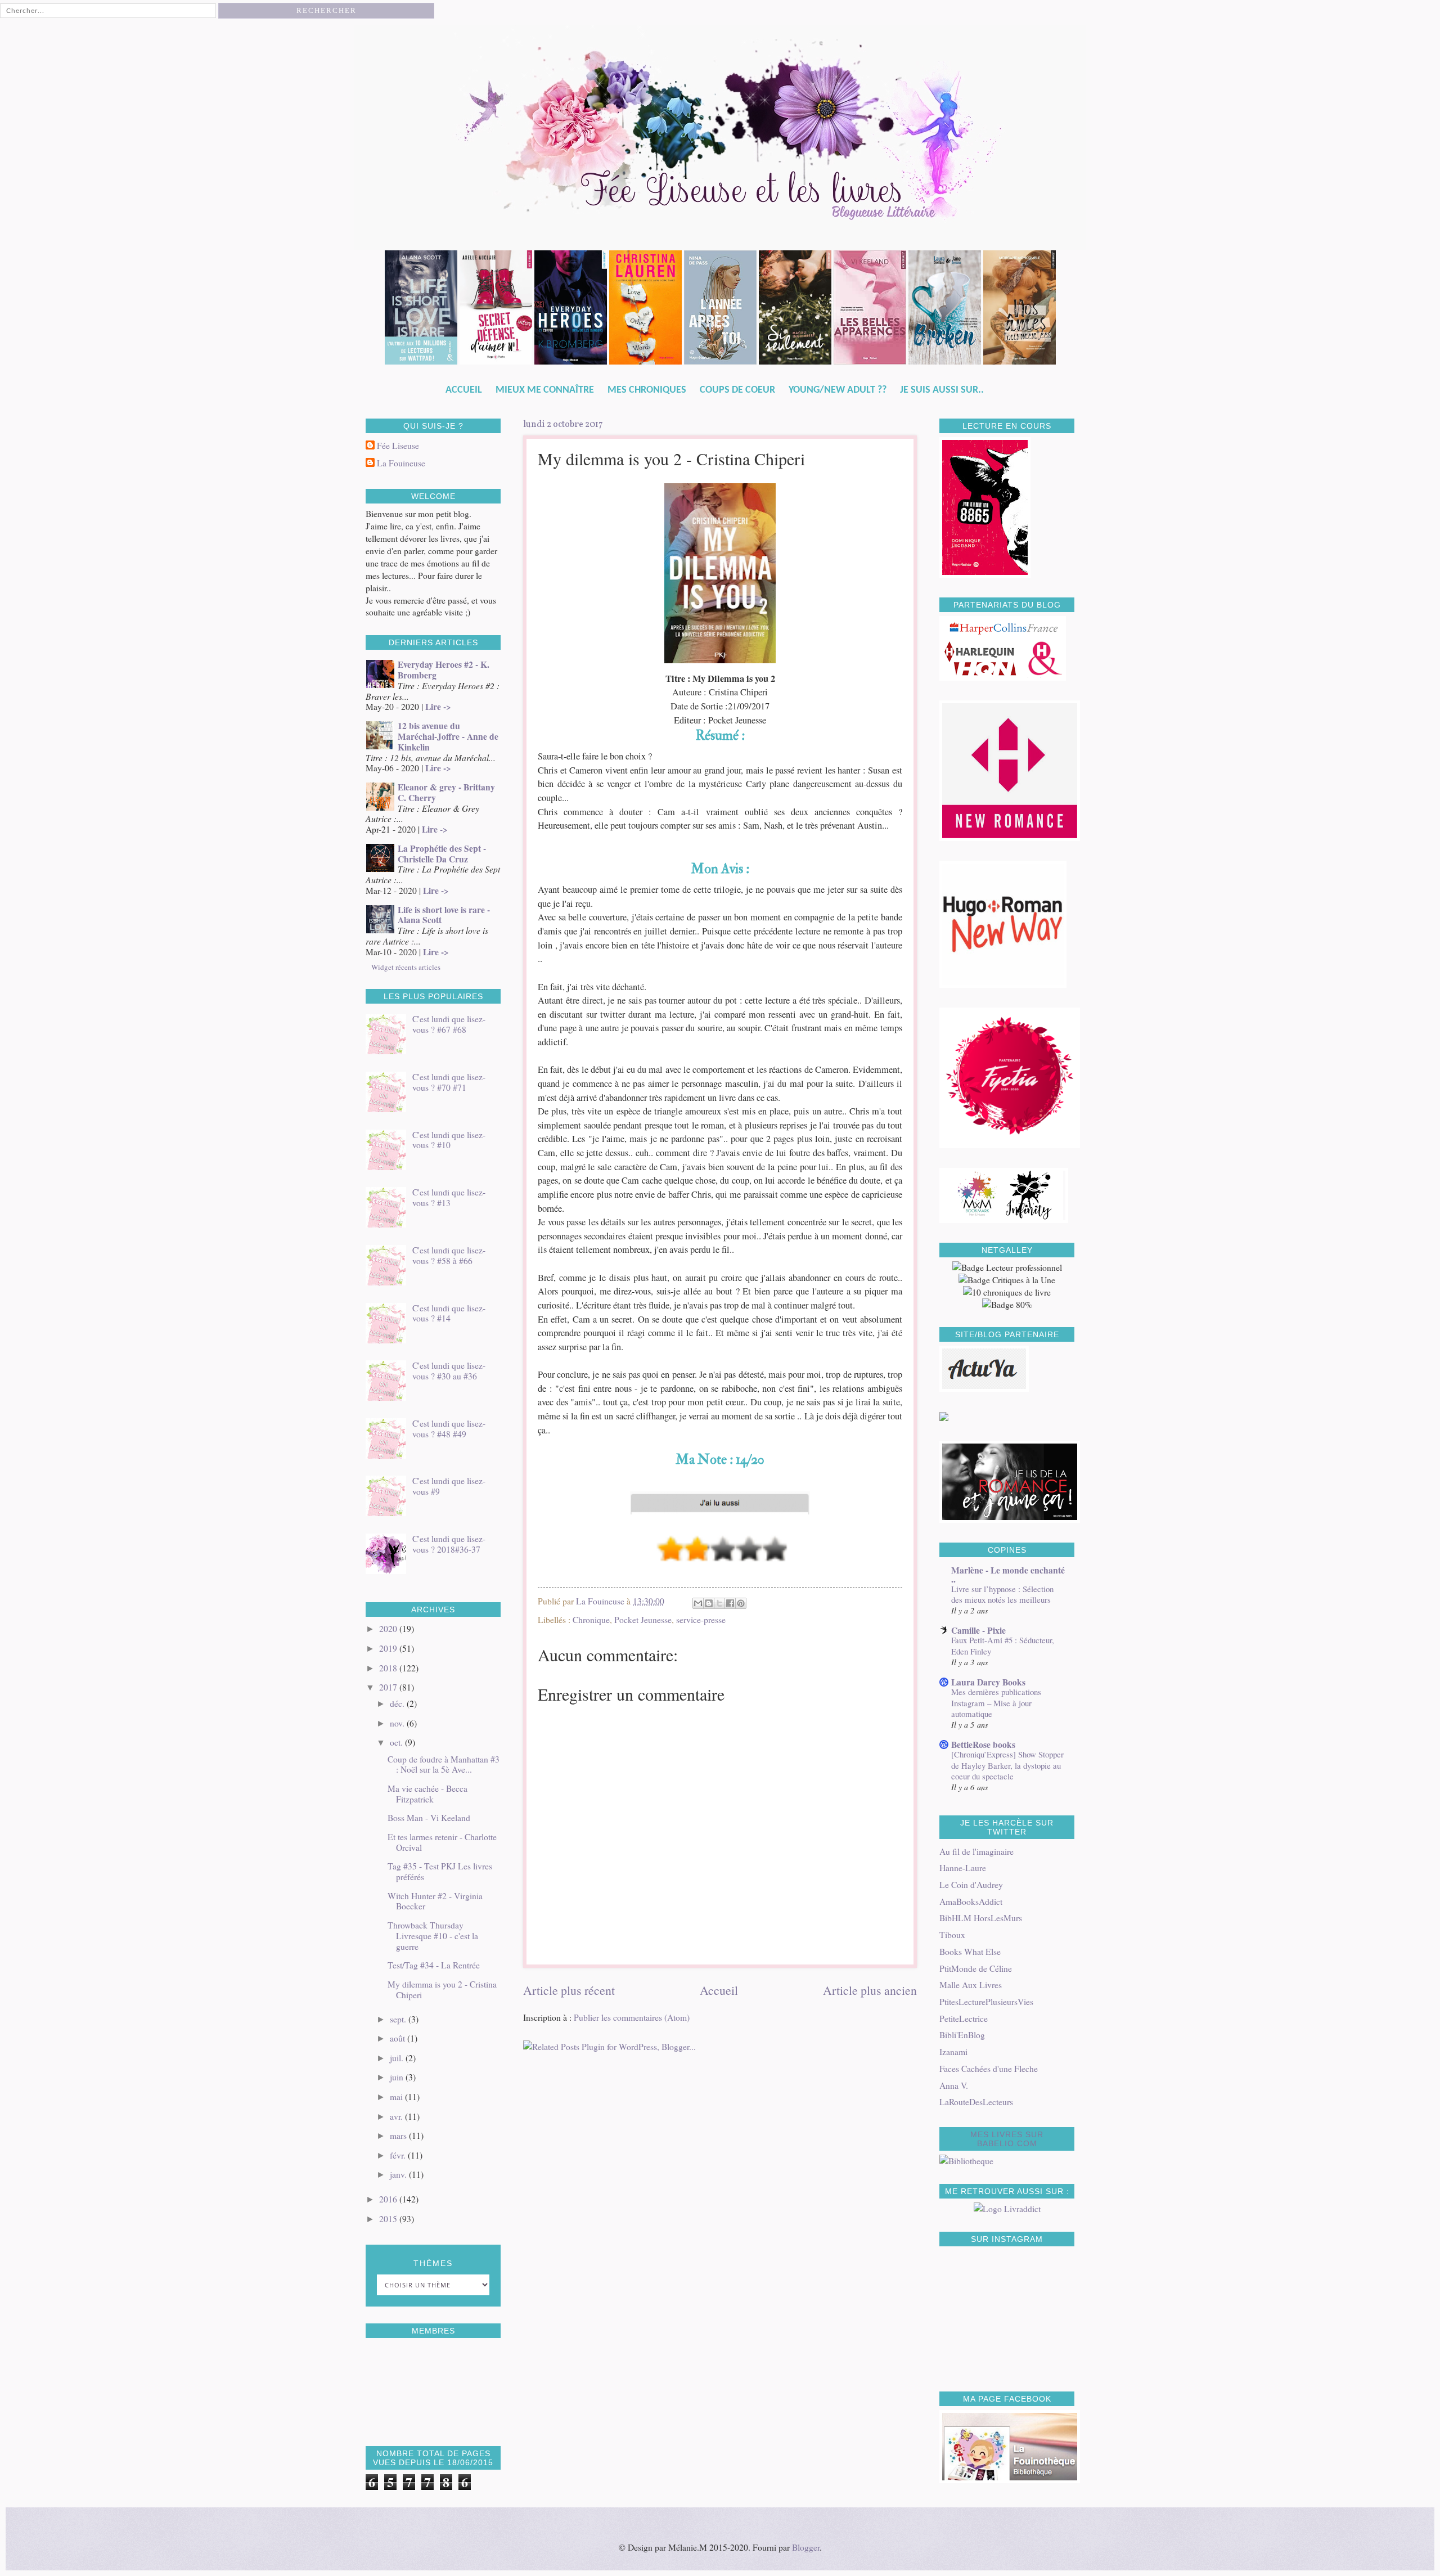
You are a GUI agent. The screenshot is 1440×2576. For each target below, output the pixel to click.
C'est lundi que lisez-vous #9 (449, 1486)
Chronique (591, 1619)
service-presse (701, 1619)
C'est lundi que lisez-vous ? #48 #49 (449, 1428)
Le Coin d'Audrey (971, 1884)
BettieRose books (983, 1745)
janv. (399, 2174)
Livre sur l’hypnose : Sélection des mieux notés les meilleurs (1002, 1594)
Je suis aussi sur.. (942, 390)
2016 (389, 2199)
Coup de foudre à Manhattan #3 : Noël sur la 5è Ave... (444, 1764)
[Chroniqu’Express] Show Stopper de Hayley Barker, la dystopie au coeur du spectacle (1007, 1765)
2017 (389, 1687)
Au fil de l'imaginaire (976, 1851)
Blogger (806, 2547)
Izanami (953, 2051)
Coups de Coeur (737, 390)
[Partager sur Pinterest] (741, 1603)
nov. (398, 1723)
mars (399, 2135)
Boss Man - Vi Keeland (429, 1817)
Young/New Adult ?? (838, 390)
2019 (389, 1648)
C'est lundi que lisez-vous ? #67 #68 (449, 1024)
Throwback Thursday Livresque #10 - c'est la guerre (433, 1936)
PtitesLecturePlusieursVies (986, 2001)
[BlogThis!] (709, 1603)
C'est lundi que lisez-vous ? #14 (449, 1313)
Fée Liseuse (398, 446)
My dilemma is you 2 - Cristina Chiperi (442, 1989)
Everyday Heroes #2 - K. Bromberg (444, 670)
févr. (399, 2155)
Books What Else (970, 1951)
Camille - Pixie (978, 1630)
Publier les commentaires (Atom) (632, 2017)
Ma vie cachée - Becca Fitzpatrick (427, 1793)
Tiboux (952, 1934)
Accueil (464, 390)
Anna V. (954, 2085)
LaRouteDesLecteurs (976, 2101)
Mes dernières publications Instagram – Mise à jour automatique (996, 1703)
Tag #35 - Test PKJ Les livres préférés (440, 1871)
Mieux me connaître (545, 390)
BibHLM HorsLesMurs (981, 1918)
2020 (389, 1628)
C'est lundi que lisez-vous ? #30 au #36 (449, 1370)
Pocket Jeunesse (643, 1619)
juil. (398, 2058)
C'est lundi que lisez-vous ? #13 (449, 1197)
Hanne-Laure (963, 1867)
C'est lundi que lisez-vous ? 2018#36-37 (449, 1544)
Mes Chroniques (647, 390)
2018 (389, 1668)
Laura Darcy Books (988, 1682)
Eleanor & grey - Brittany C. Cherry (446, 792)
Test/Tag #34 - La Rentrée (434, 1965)
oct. (397, 1742)
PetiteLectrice (964, 2018)
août (399, 2038)
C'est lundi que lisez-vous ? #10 (449, 1140)
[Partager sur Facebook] (730, 1603)
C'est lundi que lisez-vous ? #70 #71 (449, 1082)
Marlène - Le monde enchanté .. (1008, 1575)
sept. (399, 2019)
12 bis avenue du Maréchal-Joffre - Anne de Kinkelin (448, 736)
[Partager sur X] (719, 1603)
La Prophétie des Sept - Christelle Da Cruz (442, 854)
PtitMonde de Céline (976, 1968)
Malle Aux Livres (971, 1984)
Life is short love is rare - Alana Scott (444, 915)
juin (398, 2077)
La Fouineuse (401, 463)
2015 (389, 2218)
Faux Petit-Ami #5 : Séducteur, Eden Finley (1003, 1645)
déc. (398, 1703)
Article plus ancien (870, 1990)
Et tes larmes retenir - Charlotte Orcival (442, 1842)
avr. (397, 2116)
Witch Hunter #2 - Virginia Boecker (435, 1901)
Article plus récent (569, 1990)
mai (397, 2096)
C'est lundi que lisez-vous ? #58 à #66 (449, 1255)
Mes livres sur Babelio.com (1007, 2139)
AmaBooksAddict (971, 1901)
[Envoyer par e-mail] (698, 1603)
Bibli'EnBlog (962, 2035)
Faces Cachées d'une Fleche (989, 2068)
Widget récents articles (406, 967)
